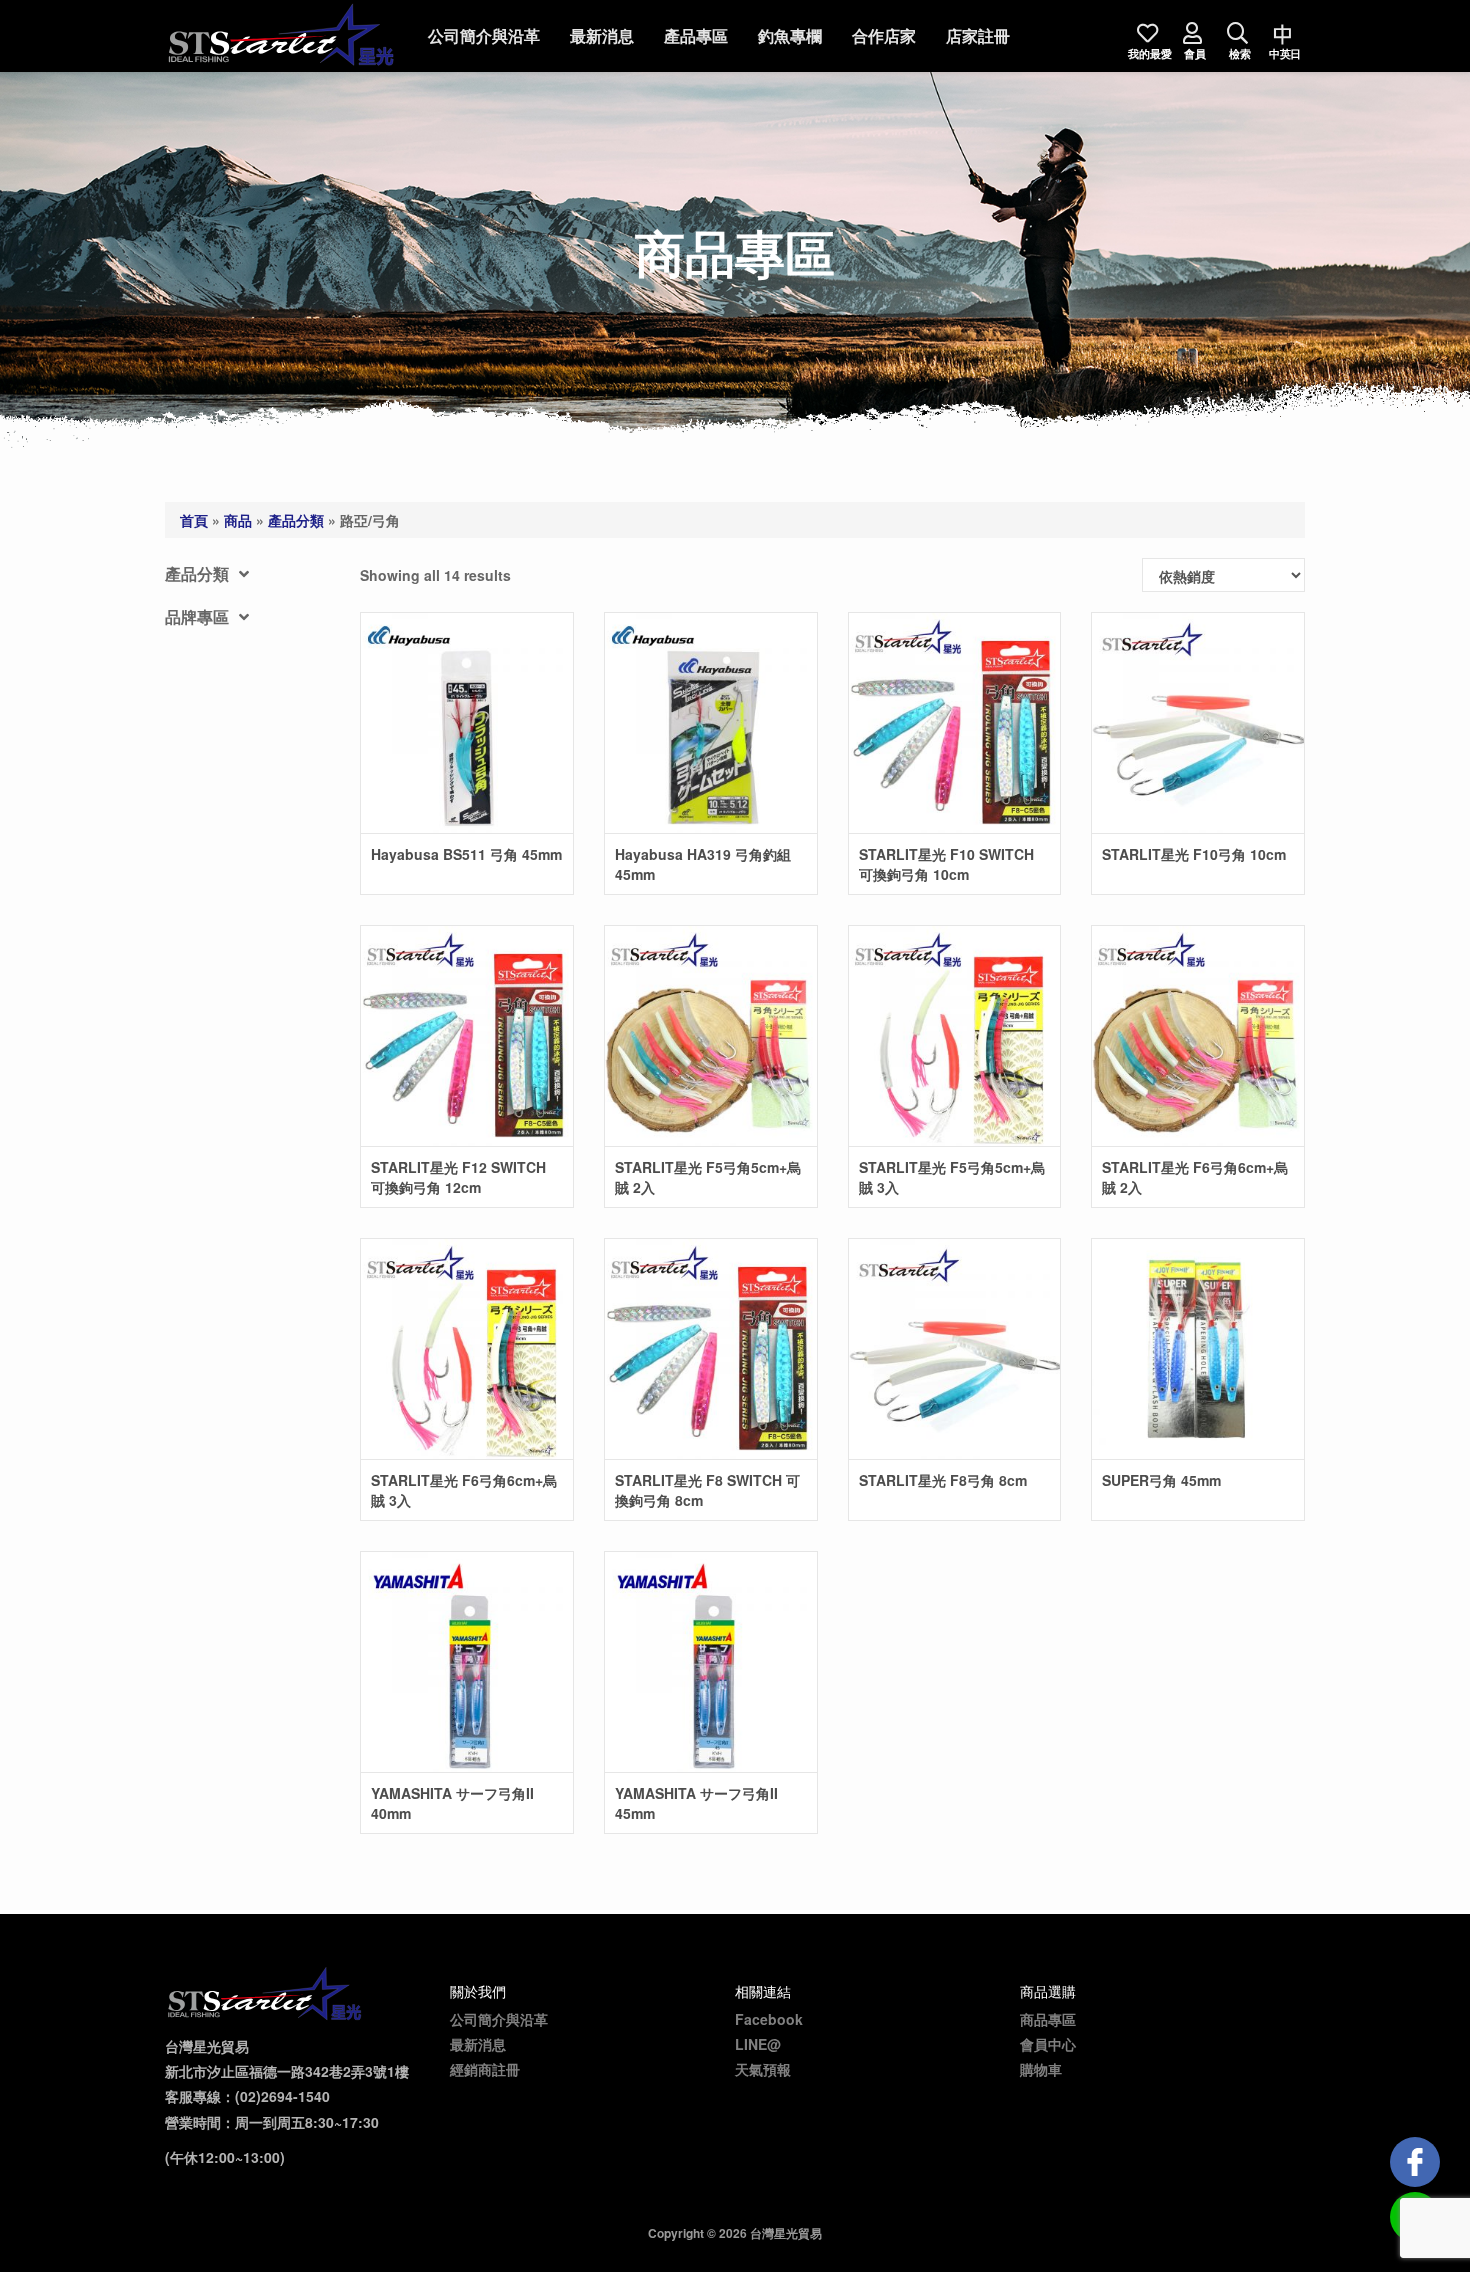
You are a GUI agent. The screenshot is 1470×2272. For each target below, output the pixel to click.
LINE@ (758, 2044)
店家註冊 (978, 35)
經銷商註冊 (485, 2069)
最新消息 (602, 35)
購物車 (1041, 2069)
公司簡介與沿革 (484, 35)
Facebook (769, 2019)
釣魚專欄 (790, 35)
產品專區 (696, 35)
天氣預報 (763, 2069)
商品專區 (1048, 2019)
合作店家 (884, 35)
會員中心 (1048, 2044)
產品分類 (296, 520)
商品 (238, 520)
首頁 (194, 520)
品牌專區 (197, 616)
